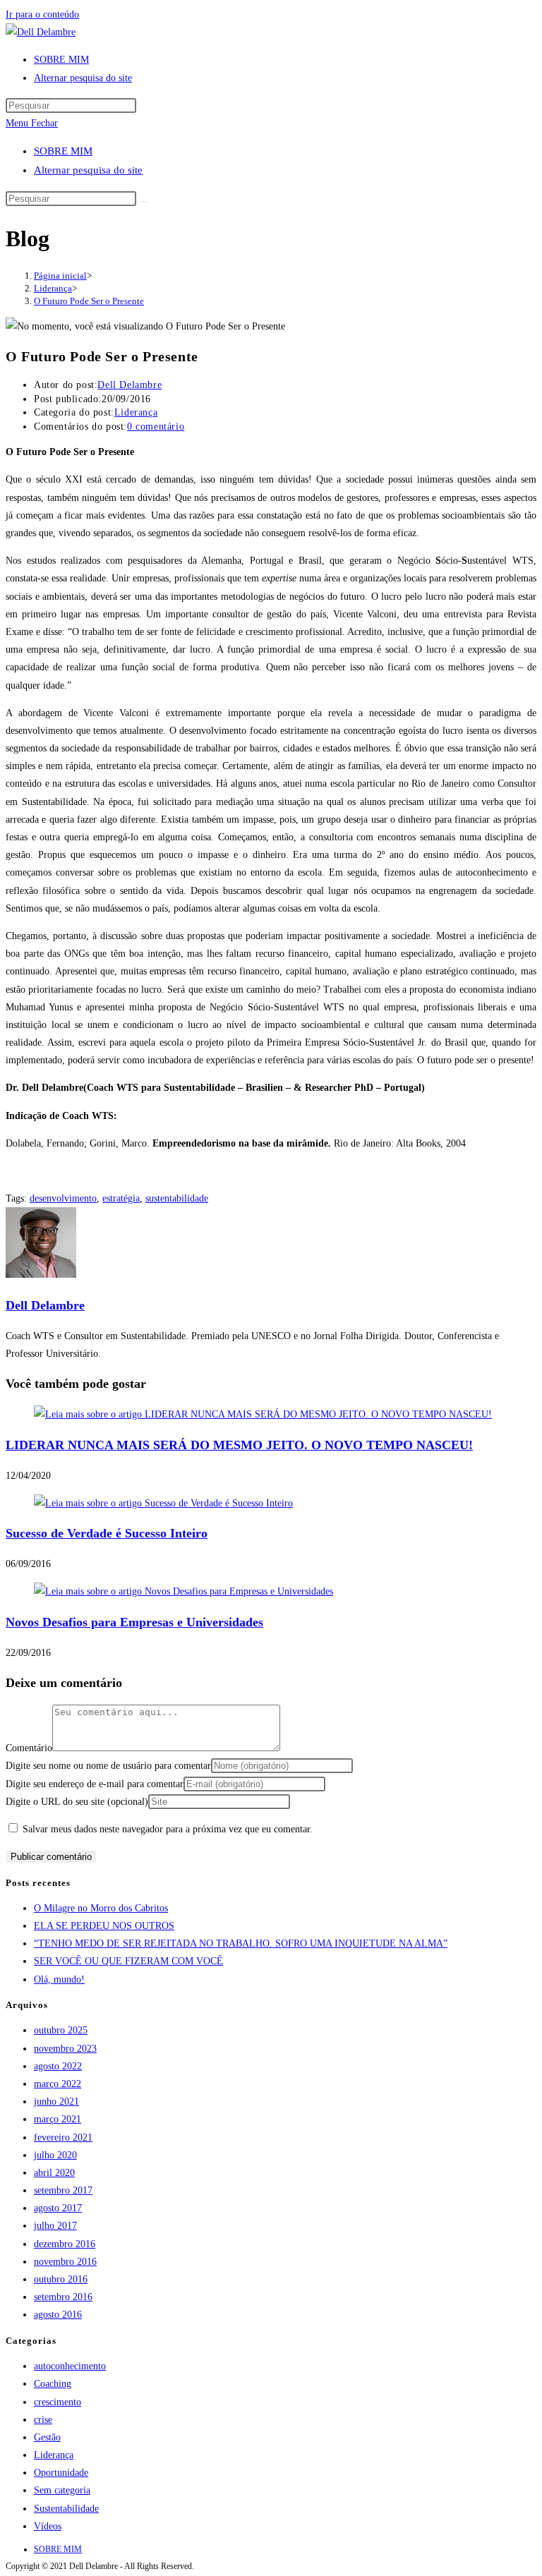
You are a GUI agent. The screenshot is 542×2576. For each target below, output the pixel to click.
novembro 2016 (65, 2262)
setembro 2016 (63, 2297)
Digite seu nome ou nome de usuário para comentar (108, 1766)
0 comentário (156, 427)
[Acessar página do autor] (41, 1275)
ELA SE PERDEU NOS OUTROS (104, 1926)
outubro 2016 (61, 2279)
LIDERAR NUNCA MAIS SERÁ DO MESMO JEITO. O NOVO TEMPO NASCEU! (239, 1445)
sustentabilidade (177, 1198)
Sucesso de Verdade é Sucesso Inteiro (107, 1533)
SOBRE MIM (63, 151)
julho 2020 (55, 2155)
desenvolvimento (63, 1198)
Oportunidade (61, 2473)
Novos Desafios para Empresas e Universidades (134, 1622)
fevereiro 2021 (63, 2137)
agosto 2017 (58, 2208)
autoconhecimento (70, 2366)
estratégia (121, 1198)
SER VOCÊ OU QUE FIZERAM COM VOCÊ (128, 1961)
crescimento (58, 2402)
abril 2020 (54, 2173)
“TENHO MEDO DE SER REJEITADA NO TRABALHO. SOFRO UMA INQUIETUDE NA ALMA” (241, 1943)
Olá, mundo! (59, 1979)
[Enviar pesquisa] (144, 202)
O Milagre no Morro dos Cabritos (101, 1908)
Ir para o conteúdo (42, 14)
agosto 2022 (58, 2066)
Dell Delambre (130, 385)
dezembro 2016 (65, 2244)
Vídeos (48, 2526)
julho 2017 (55, 2226)
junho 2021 (56, 2102)
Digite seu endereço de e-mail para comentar (95, 1784)
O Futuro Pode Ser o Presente (89, 301)
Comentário (29, 1748)
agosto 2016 (58, 2315)
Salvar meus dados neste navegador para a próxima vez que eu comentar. (168, 1829)
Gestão (47, 2437)
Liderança (136, 412)
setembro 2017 (63, 2190)
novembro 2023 (65, 2049)
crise (43, 2420)
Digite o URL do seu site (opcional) (77, 1802)
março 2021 (58, 2119)
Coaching (53, 2384)
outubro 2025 (61, 2030)
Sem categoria (62, 2490)
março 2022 (58, 2084)
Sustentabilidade (66, 2509)
